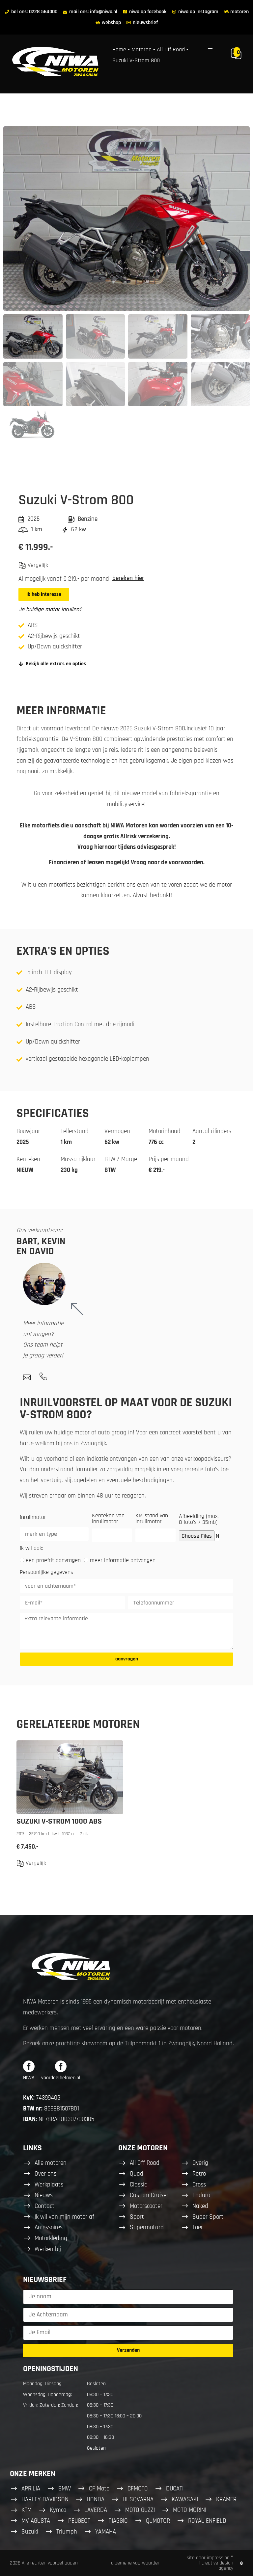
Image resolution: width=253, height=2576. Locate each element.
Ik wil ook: (31, 1549)
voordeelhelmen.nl (61, 2078)
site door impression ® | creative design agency (210, 2563)
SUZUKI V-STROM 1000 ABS (59, 1821)
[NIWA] (29, 2066)
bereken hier (128, 578)
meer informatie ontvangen (123, 1560)
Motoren (141, 50)
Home (119, 50)
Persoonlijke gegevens (46, 1573)
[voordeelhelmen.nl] (61, 2066)
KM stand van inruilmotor (152, 1519)
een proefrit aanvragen (53, 1560)
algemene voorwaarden (136, 2563)
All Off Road (171, 50)
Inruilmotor (33, 1518)
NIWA (29, 2078)
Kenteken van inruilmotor (108, 1519)
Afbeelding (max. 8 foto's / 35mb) (199, 1520)
